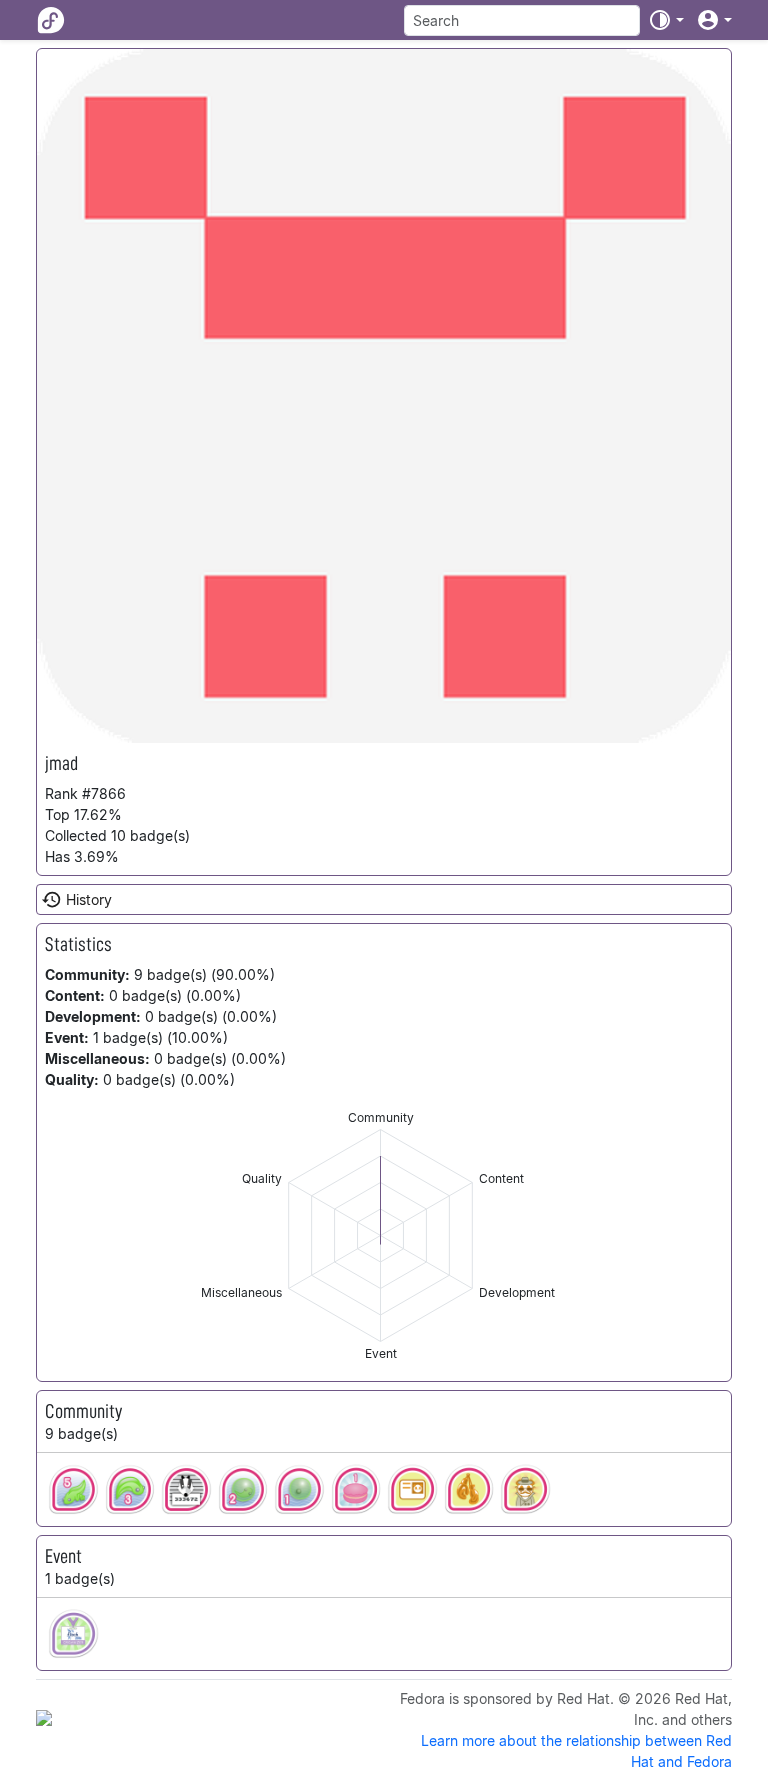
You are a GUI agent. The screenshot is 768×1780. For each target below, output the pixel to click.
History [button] (89, 899)
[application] (380, 1235)
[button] (666, 20)
